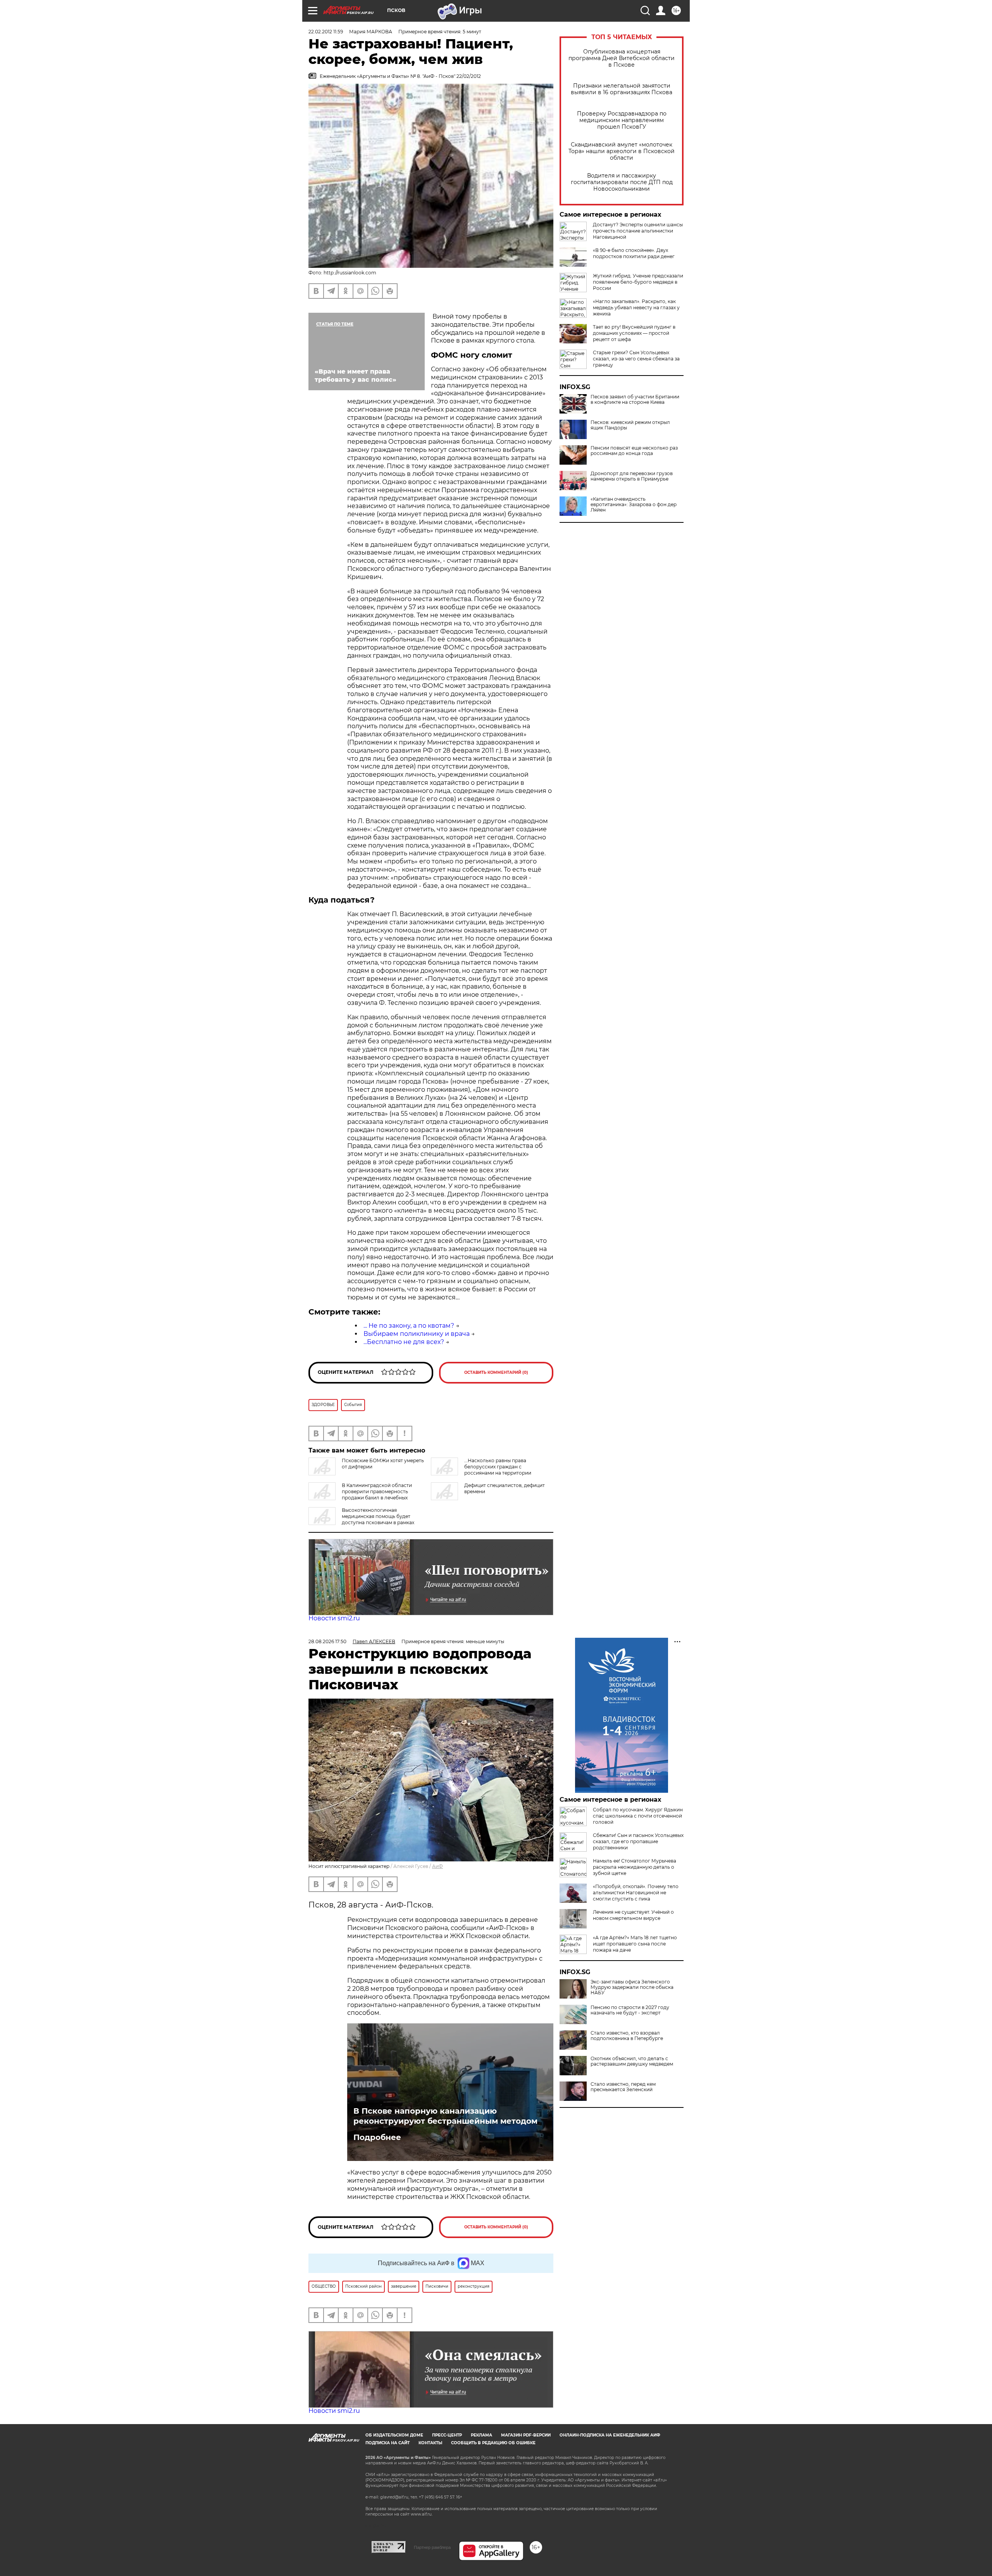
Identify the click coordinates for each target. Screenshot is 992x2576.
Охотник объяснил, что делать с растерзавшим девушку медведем (632, 2061)
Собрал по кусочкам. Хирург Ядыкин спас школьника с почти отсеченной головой (638, 1816)
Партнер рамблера (432, 2547)
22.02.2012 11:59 (326, 32)
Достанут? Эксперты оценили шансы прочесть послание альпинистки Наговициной (638, 231)
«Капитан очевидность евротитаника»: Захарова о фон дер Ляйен (634, 505)
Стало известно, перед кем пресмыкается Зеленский (623, 2087)
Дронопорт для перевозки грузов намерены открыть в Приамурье (632, 476)
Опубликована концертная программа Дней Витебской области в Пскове (622, 58)
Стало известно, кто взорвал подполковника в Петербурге (627, 2036)
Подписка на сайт (387, 2443)
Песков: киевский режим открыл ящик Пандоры (630, 425)
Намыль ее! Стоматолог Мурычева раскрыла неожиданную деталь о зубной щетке (635, 1867)
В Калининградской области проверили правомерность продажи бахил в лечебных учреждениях (360, 1495)
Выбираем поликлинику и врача (417, 1334)
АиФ (437, 1866)
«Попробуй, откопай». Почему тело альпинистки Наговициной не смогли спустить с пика (636, 1893)
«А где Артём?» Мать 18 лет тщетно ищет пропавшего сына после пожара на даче (635, 1944)
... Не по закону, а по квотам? (409, 1326)
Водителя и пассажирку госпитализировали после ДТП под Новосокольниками (622, 182)
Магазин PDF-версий (526, 2435)
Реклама (481, 2435)
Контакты (430, 2443)
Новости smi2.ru (334, 1618)
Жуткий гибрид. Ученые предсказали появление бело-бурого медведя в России (638, 282)
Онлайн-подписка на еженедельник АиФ (610, 2435)
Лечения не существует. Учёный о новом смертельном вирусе (633, 1915)
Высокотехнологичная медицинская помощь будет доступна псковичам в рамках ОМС (361, 1519)
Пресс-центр (447, 2435)
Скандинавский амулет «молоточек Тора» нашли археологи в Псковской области (622, 151)
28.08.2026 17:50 (327, 1641)
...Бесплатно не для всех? (404, 1342)
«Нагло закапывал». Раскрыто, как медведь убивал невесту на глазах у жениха (636, 308)
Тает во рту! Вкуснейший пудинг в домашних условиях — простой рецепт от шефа (634, 333)
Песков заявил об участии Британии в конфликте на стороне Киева (635, 400)
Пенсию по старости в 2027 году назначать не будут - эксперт (630, 2010)
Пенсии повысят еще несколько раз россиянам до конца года (634, 451)
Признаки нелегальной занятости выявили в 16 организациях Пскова (622, 89)
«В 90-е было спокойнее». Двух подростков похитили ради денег (634, 253)
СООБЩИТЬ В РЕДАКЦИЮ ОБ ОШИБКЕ (493, 2443)
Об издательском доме (394, 2435)
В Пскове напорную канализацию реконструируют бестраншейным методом (445, 2116)
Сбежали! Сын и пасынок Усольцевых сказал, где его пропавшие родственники (638, 1841)
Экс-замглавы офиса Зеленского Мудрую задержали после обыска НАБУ (632, 1987)
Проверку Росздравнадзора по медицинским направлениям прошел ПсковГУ (622, 120)
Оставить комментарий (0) (496, 1372)
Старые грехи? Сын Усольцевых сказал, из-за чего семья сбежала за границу (636, 359)
